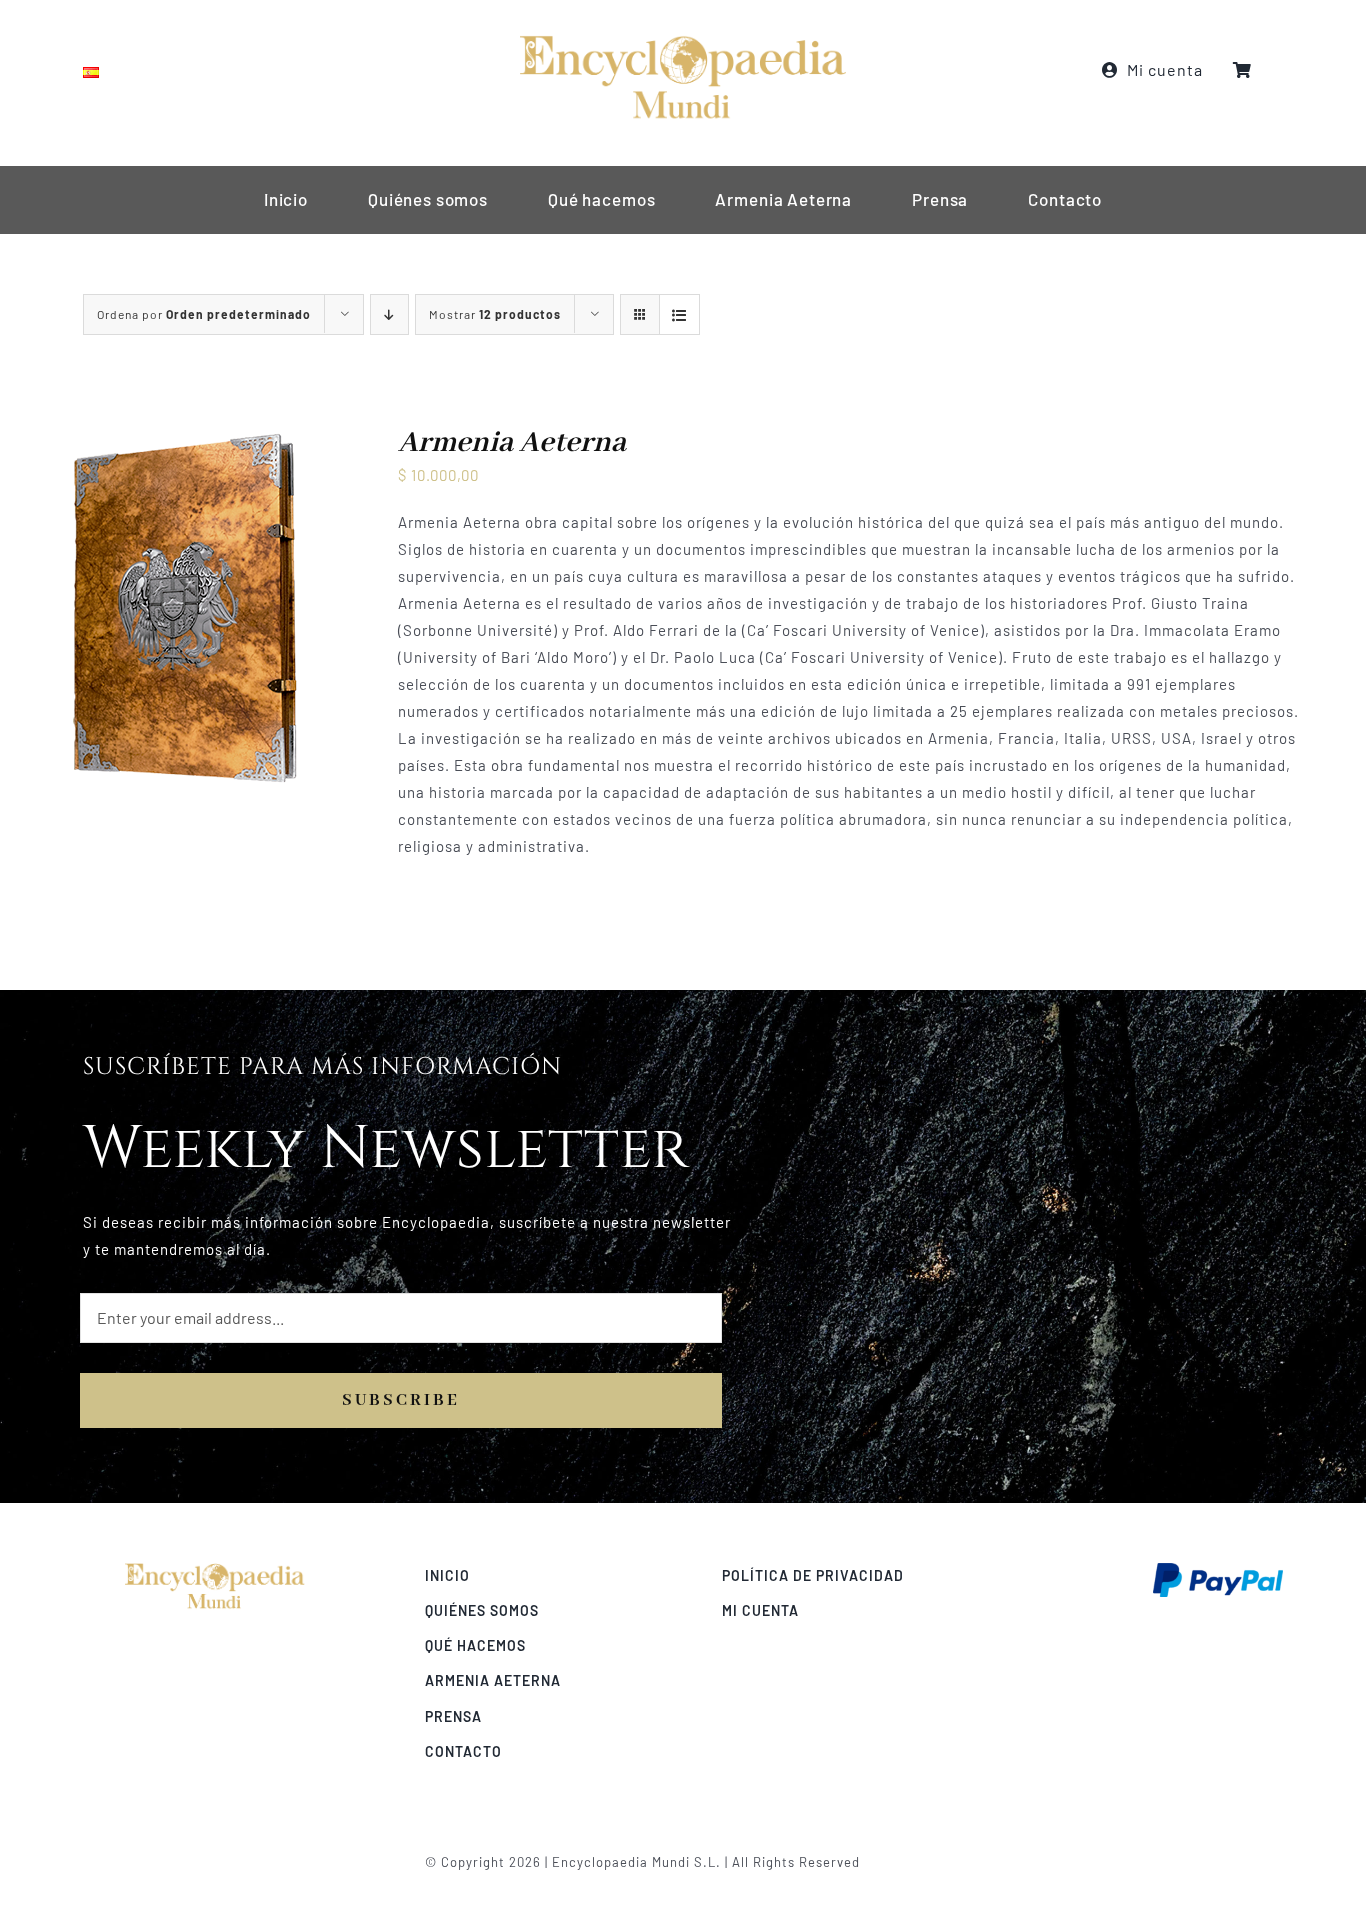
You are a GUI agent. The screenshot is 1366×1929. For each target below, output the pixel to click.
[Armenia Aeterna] (184, 438)
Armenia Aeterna (512, 443)
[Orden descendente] (389, 314)
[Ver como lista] (679, 314)
